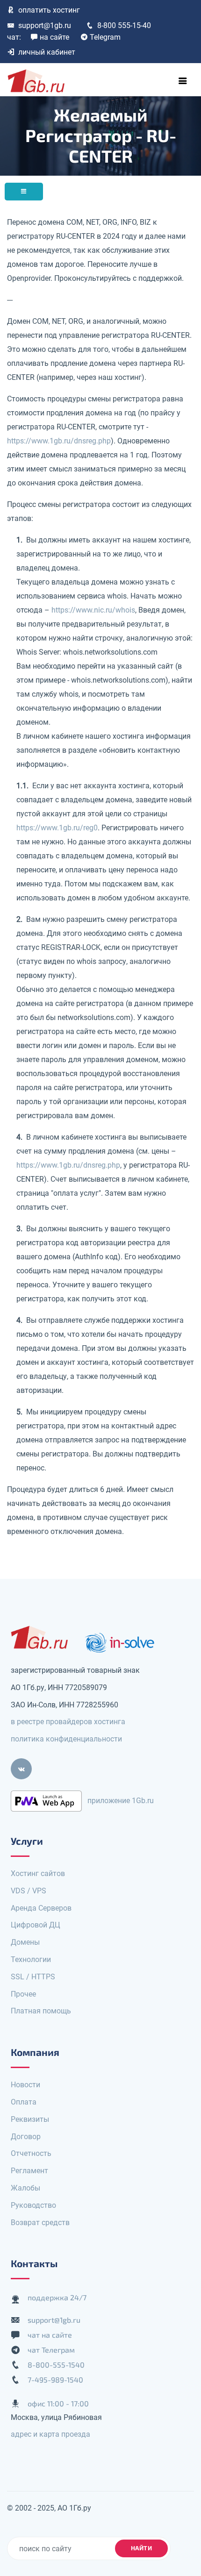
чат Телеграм (51, 2350)
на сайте (54, 37)
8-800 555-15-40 (124, 25)
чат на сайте (50, 2335)
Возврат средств (40, 2223)
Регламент (29, 2171)
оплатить (49, 10)
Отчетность (31, 2153)
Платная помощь (41, 2011)
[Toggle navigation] (183, 81)
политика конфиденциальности (66, 1739)
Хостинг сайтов (38, 1873)
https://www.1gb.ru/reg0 (57, 828)
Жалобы (25, 2188)
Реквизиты (30, 2119)
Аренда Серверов (41, 1908)
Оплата (24, 2102)
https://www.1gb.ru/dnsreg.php (59, 441)
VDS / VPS (29, 1891)
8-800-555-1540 (56, 2365)
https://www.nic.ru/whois (93, 610)
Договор (26, 2137)
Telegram (105, 37)
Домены (25, 1942)
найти (142, 2548)
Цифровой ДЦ (36, 1925)
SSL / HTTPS (33, 1977)
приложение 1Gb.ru (121, 1801)
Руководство (33, 2205)
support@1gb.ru (45, 25)
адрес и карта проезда (50, 2434)
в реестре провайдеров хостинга (68, 1722)
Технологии (31, 1959)
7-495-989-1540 (55, 2380)
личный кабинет (47, 52)
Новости (25, 2085)
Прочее (23, 1994)
